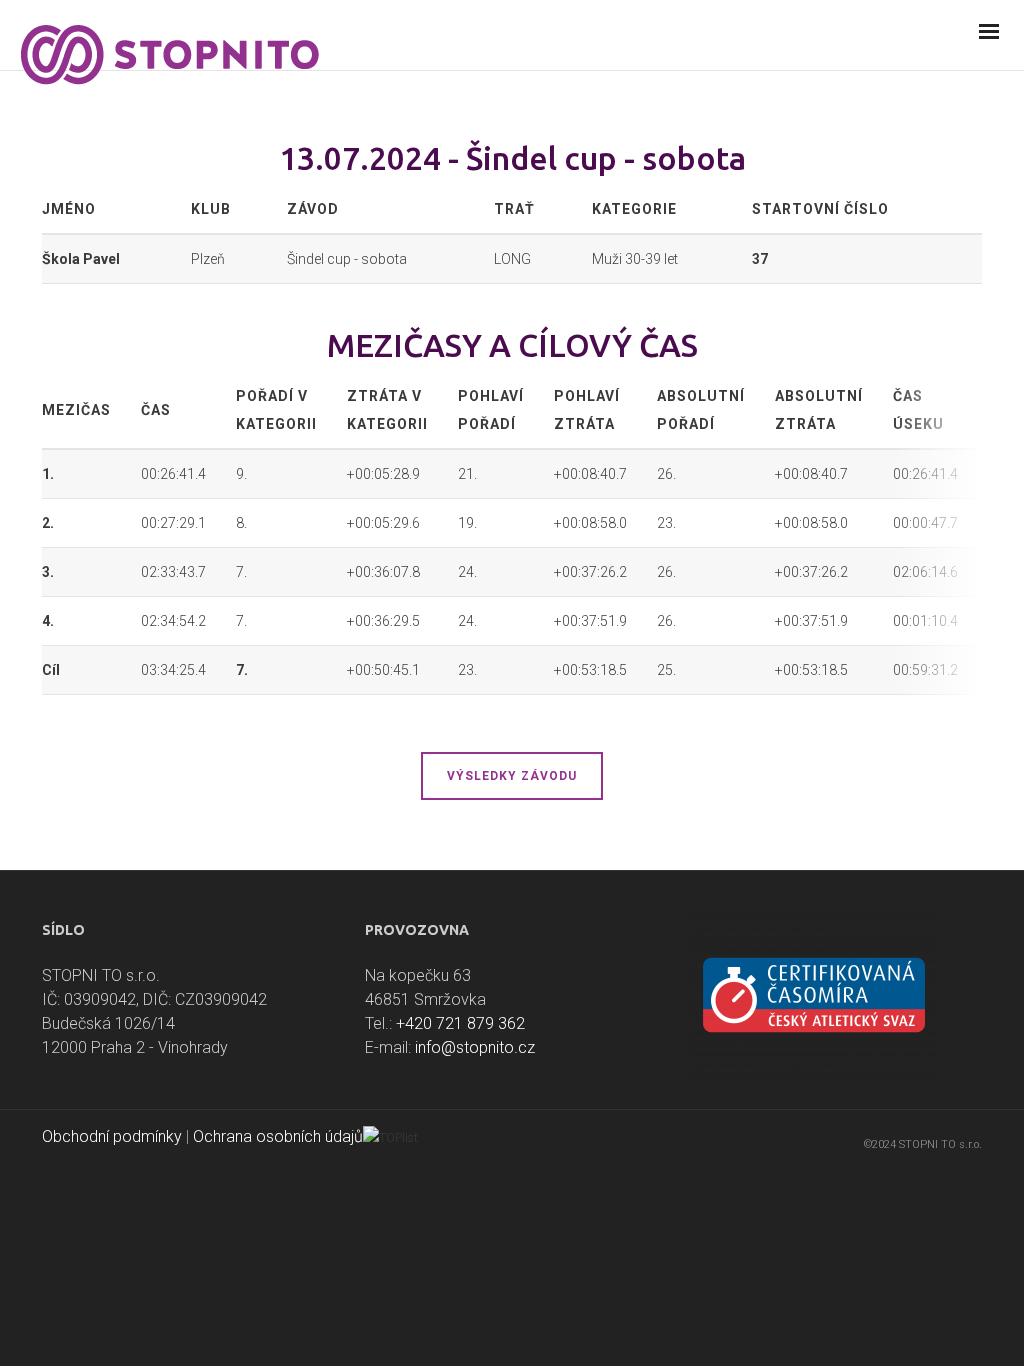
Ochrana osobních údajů (278, 1136)
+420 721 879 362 (460, 1023)
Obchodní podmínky (112, 1136)
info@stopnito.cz (475, 1047)
